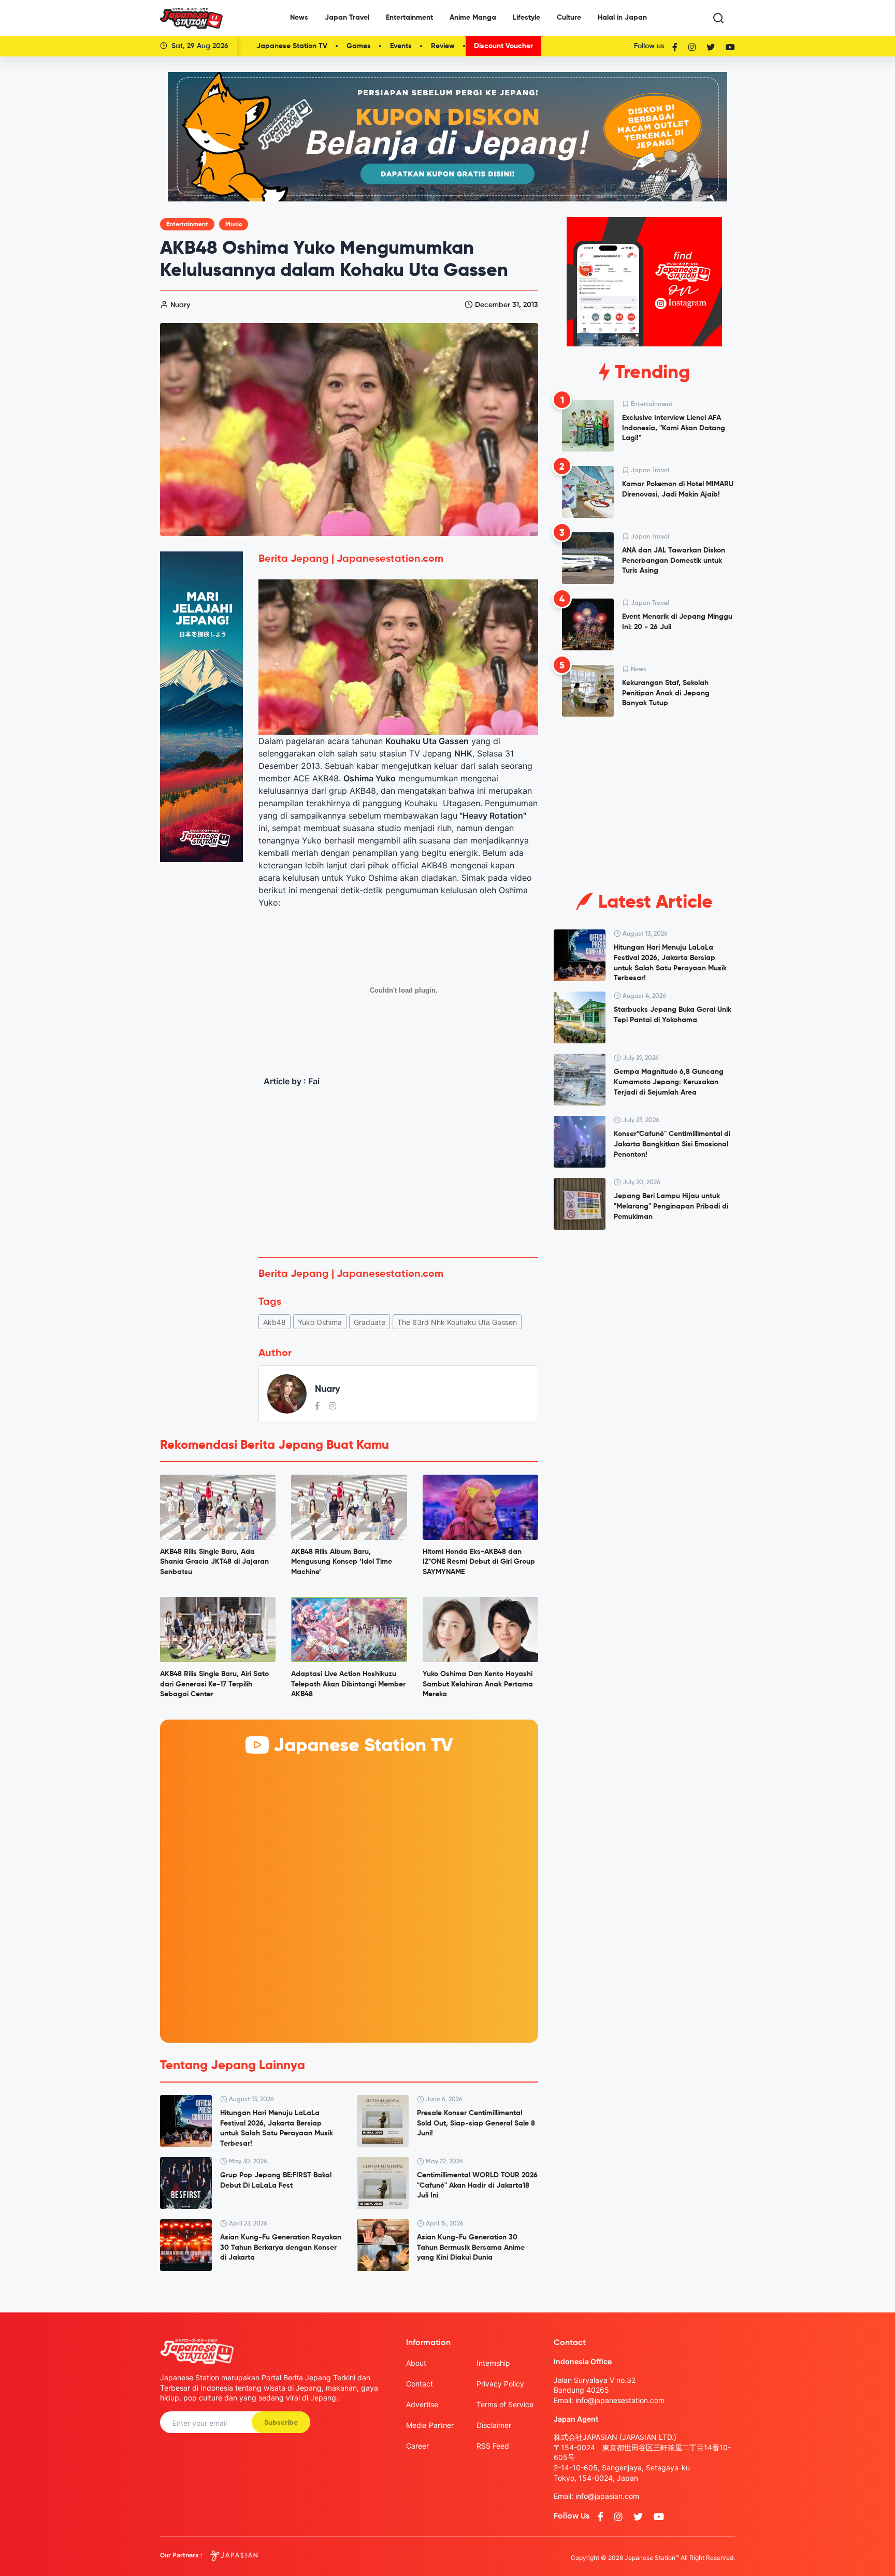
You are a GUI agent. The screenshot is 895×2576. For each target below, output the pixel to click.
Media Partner (430, 2425)
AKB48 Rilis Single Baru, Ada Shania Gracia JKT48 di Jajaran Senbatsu (214, 1562)
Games (359, 46)
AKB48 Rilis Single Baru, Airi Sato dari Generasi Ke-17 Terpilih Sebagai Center (214, 1684)
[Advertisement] (398, 1172)
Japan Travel (347, 18)
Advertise (422, 2404)
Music (234, 225)
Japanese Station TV (292, 46)
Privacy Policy (500, 2384)
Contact (420, 2384)
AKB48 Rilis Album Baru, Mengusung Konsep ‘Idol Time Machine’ (342, 1562)
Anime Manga (473, 18)
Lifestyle (526, 18)
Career (417, 2446)
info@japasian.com (607, 2496)
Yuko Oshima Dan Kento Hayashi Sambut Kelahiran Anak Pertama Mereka (478, 1684)
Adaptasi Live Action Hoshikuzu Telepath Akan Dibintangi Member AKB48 (348, 1684)
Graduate (370, 1322)
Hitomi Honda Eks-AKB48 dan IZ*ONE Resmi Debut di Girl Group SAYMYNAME (479, 1562)
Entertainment (409, 18)
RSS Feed (493, 2446)
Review (443, 46)
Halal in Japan (622, 18)
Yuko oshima (320, 1322)
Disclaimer (494, 2425)
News (299, 18)
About (416, 2363)
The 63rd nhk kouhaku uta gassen (457, 1322)
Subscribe (281, 2423)
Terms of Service (505, 2404)
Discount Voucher (503, 46)
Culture (569, 18)
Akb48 (275, 1322)
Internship (493, 2363)
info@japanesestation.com (620, 2400)
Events (401, 46)
